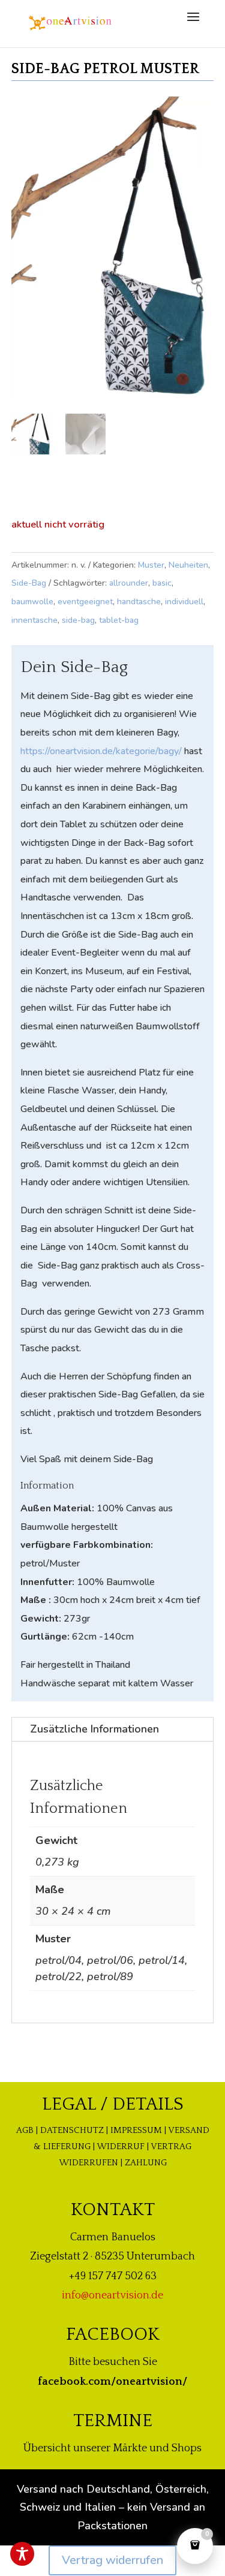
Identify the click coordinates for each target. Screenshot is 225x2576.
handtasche (139, 602)
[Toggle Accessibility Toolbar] (22, 2554)
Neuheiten (188, 565)
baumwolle (32, 602)
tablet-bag (119, 620)
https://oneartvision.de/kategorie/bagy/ (101, 751)
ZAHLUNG (146, 2163)
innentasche (34, 620)
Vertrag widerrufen (112, 2560)
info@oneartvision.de (112, 2295)
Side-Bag (29, 583)
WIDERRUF (121, 2146)
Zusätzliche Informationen (94, 1729)
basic (162, 583)
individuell (184, 602)
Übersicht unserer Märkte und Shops (112, 2448)
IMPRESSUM (136, 2130)
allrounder (129, 583)
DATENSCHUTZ (72, 2130)
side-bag (78, 620)
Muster (151, 565)
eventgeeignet (85, 602)
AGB (25, 2130)
